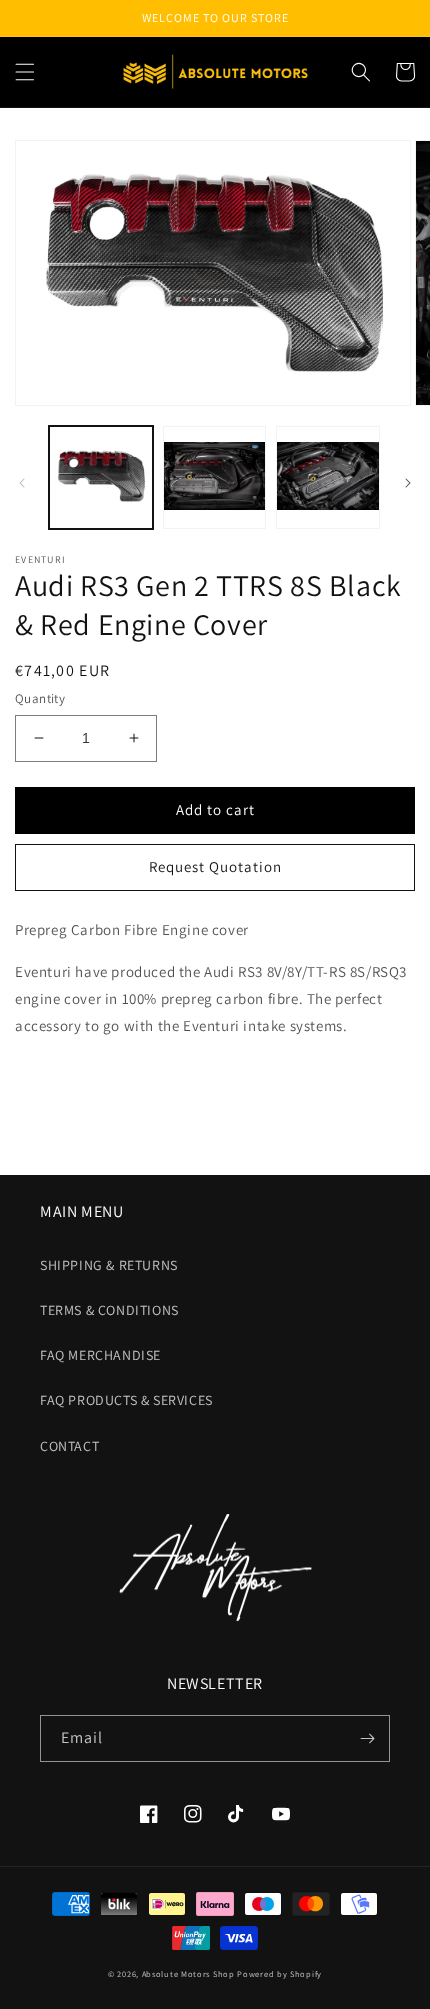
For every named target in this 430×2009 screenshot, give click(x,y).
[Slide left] (22, 483)
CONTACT (69, 1446)
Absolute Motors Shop (188, 1973)
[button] (25, 72)
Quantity (40, 698)
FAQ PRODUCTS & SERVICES (126, 1400)
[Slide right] (408, 483)
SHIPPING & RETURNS (109, 1265)
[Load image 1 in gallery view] (101, 478)
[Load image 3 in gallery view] (328, 478)
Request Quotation (215, 866)
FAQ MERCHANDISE (100, 1355)
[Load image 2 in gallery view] (215, 478)
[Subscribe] (367, 1738)
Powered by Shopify (279, 1973)
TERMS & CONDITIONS (109, 1310)
